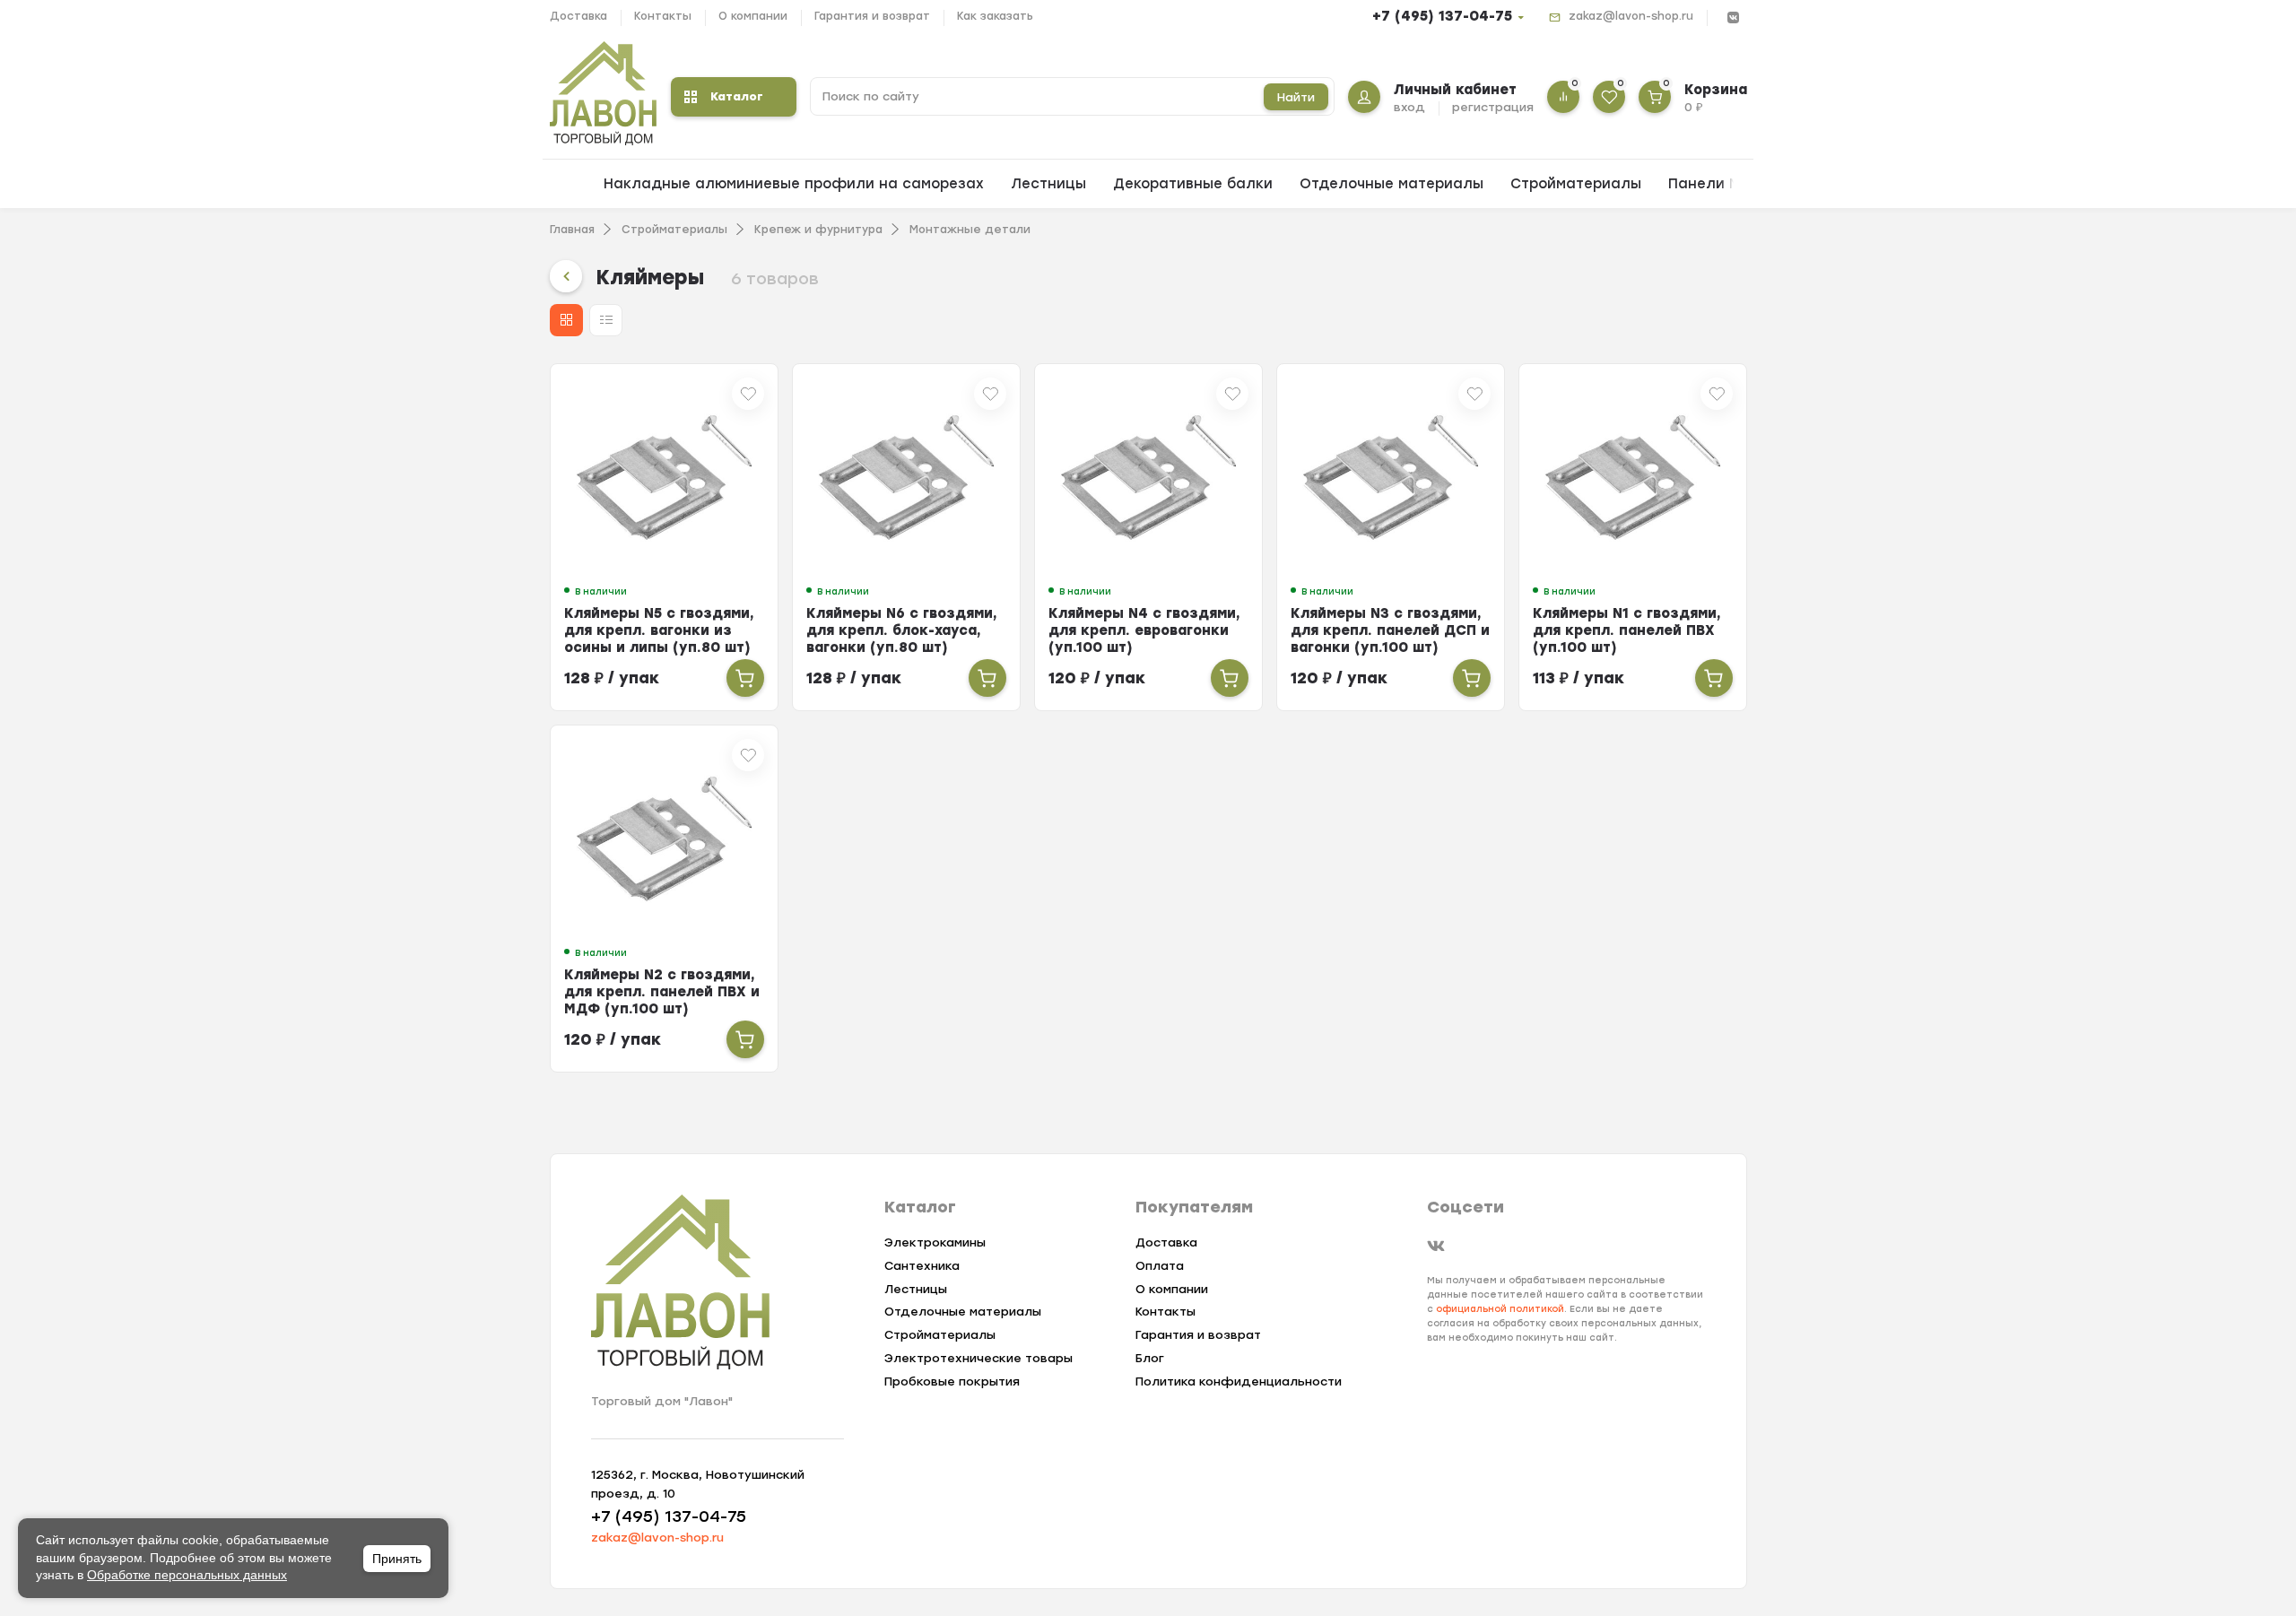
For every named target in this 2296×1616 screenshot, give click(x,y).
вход (1409, 107)
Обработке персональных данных (187, 1575)
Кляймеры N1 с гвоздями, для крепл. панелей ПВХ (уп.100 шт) (1627, 630)
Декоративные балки (1193, 184)
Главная (572, 230)
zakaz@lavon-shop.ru (1631, 16)
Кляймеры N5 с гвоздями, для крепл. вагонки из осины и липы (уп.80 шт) (659, 630)
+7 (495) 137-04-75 (1442, 16)
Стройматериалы (1576, 184)
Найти (1296, 97)
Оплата (1160, 1266)
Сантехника (922, 1266)
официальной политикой (1500, 1309)
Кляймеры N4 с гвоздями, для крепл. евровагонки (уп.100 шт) (1144, 630)
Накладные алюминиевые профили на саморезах (794, 184)
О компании (753, 16)
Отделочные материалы (1392, 184)
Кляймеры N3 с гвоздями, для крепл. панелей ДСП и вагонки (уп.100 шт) (1390, 630)
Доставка (578, 16)
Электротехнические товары (978, 1358)
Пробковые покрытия (952, 1381)
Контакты (663, 16)
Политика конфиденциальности (1239, 1381)
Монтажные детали (970, 230)
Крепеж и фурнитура (818, 230)
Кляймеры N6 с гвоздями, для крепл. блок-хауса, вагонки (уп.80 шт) (902, 630)
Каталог (737, 96)
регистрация (1493, 107)
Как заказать (995, 16)
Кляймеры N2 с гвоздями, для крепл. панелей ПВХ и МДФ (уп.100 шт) (662, 992)
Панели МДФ (1716, 184)
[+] (745, 678)
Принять (397, 1559)
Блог (1150, 1358)
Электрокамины (935, 1242)
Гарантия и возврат (872, 16)
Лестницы (1048, 184)
